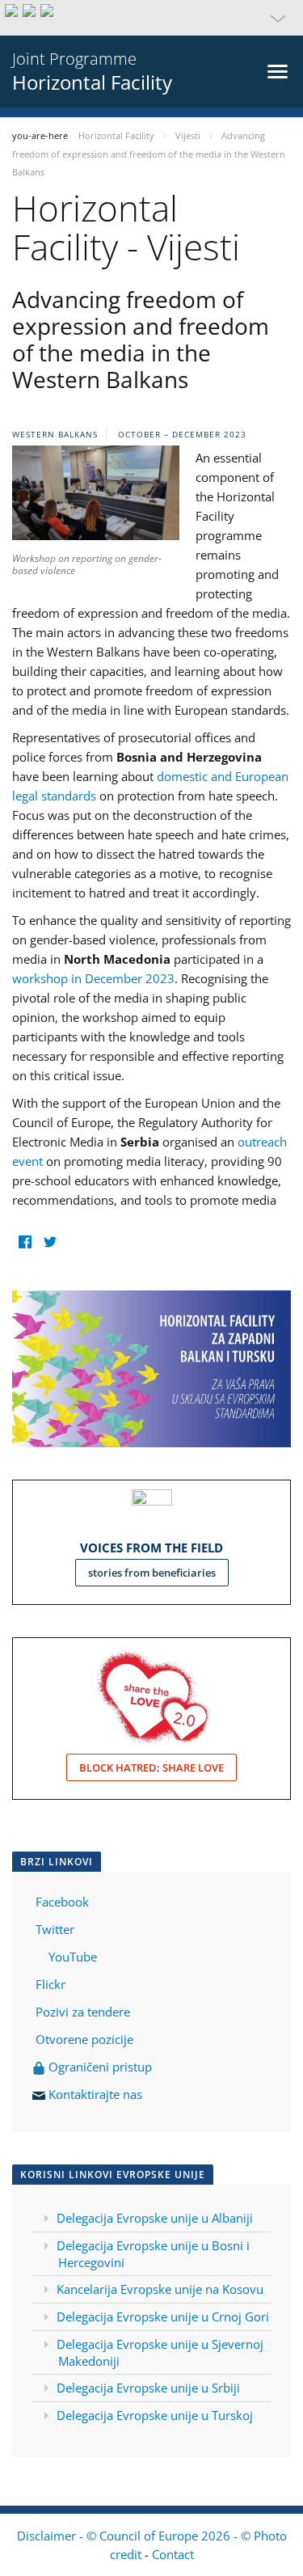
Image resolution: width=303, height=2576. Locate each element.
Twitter (55, 1929)
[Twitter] (50, 1242)
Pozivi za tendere (83, 2012)
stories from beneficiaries (152, 1573)
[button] (151, 18)
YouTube (71, 1957)
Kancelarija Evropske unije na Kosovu (160, 2289)
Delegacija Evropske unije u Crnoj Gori (163, 2316)
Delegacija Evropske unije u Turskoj (155, 2415)
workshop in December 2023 (93, 978)
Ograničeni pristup (99, 2067)
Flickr (49, 1984)
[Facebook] (25, 1242)
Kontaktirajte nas (95, 2094)
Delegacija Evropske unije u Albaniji (155, 2218)
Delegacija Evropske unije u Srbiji (148, 2388)
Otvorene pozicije (84, 2039)
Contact (173, 2554)
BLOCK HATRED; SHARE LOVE (151, 1767)
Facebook (62, 1902)
